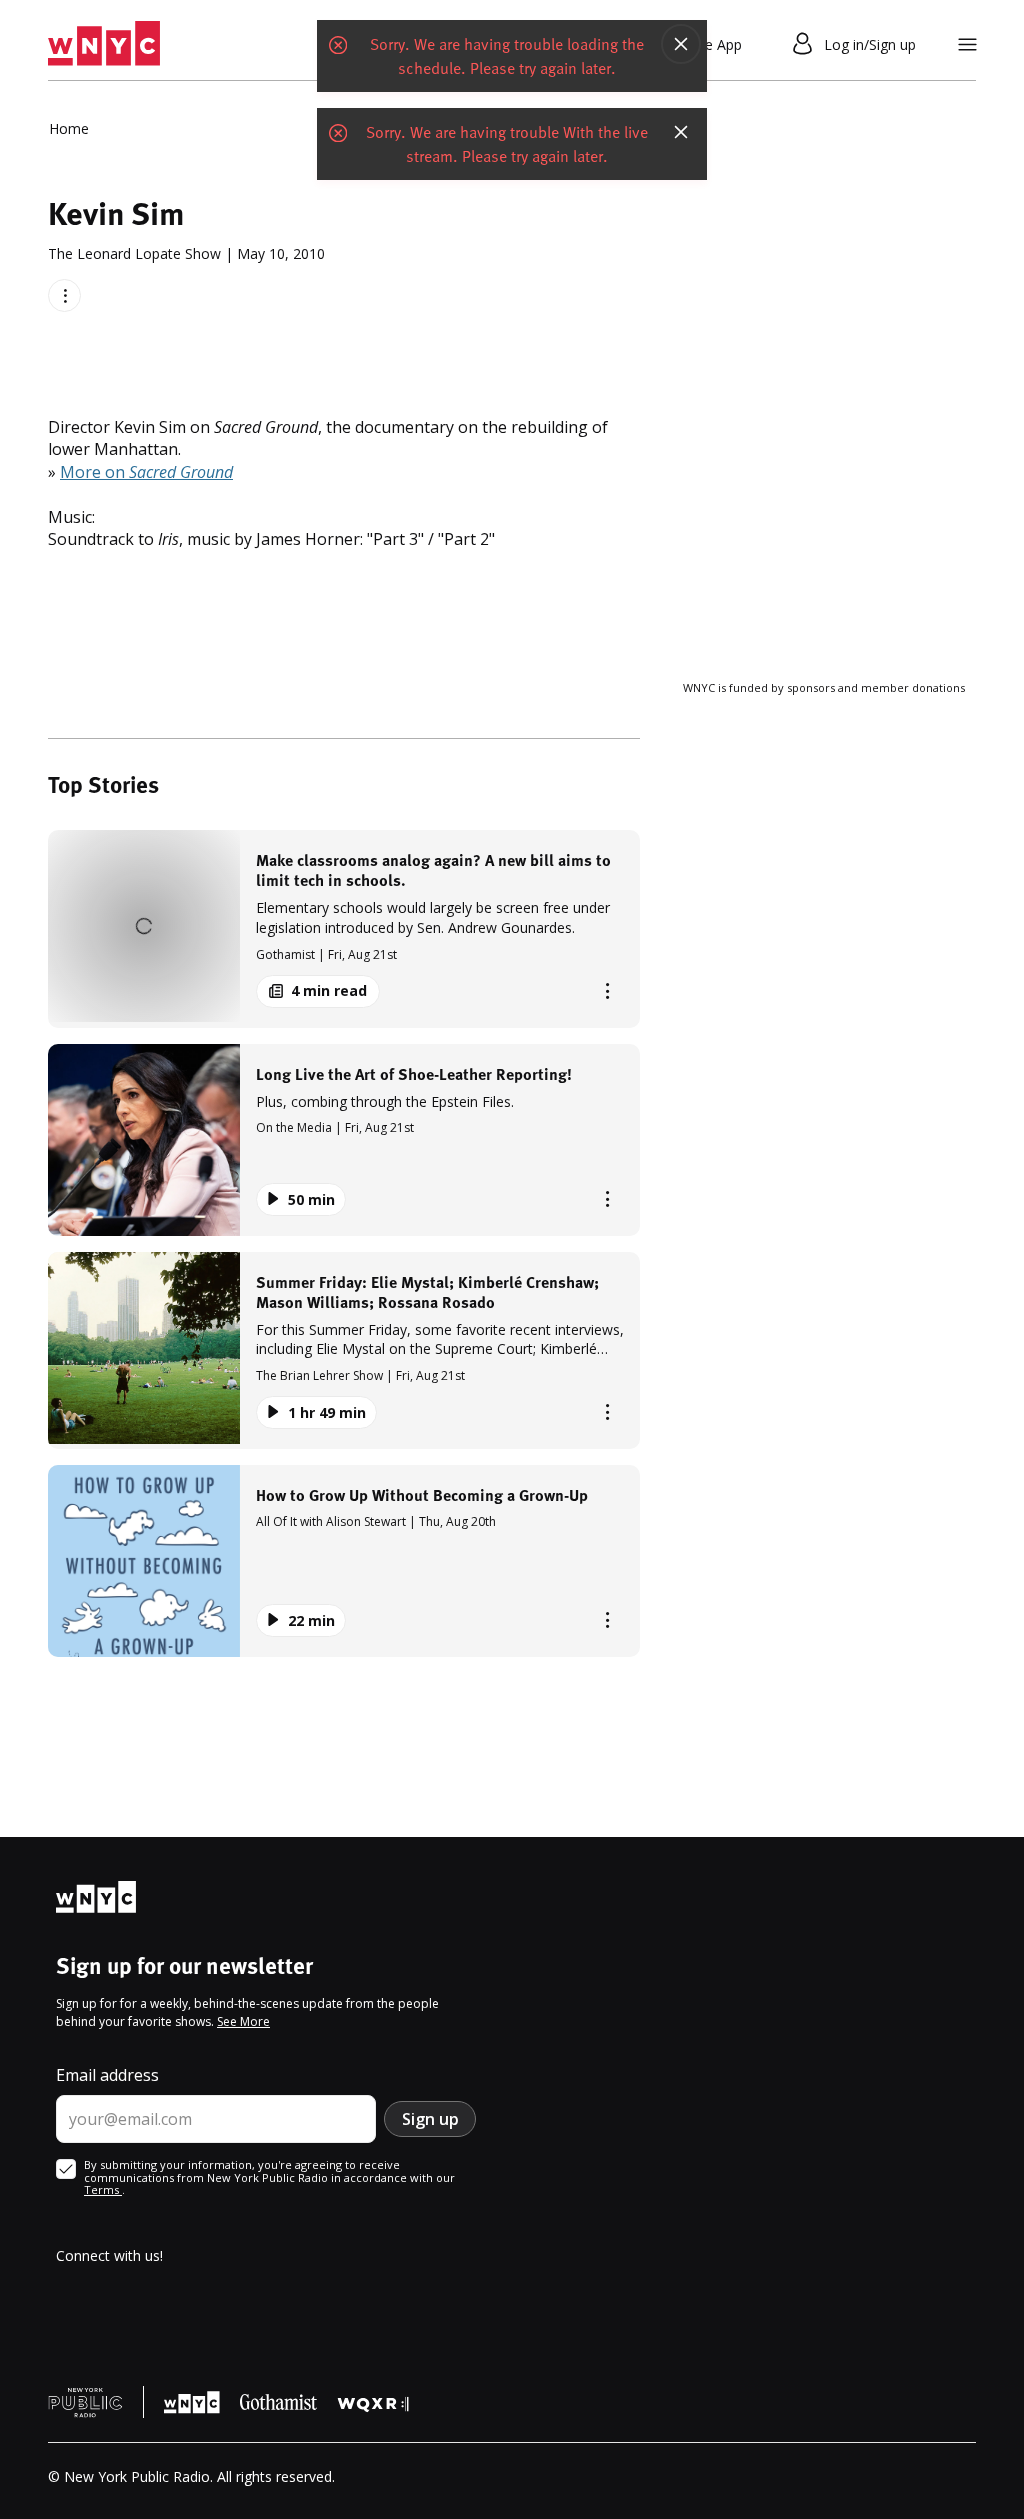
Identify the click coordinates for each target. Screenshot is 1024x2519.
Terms (103, 2189)
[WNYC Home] (104, 44)
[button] (344, 928)
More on (146, 472)
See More (243, 2021)
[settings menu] (967, 44)
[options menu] (64, 295)
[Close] (681, 44)
